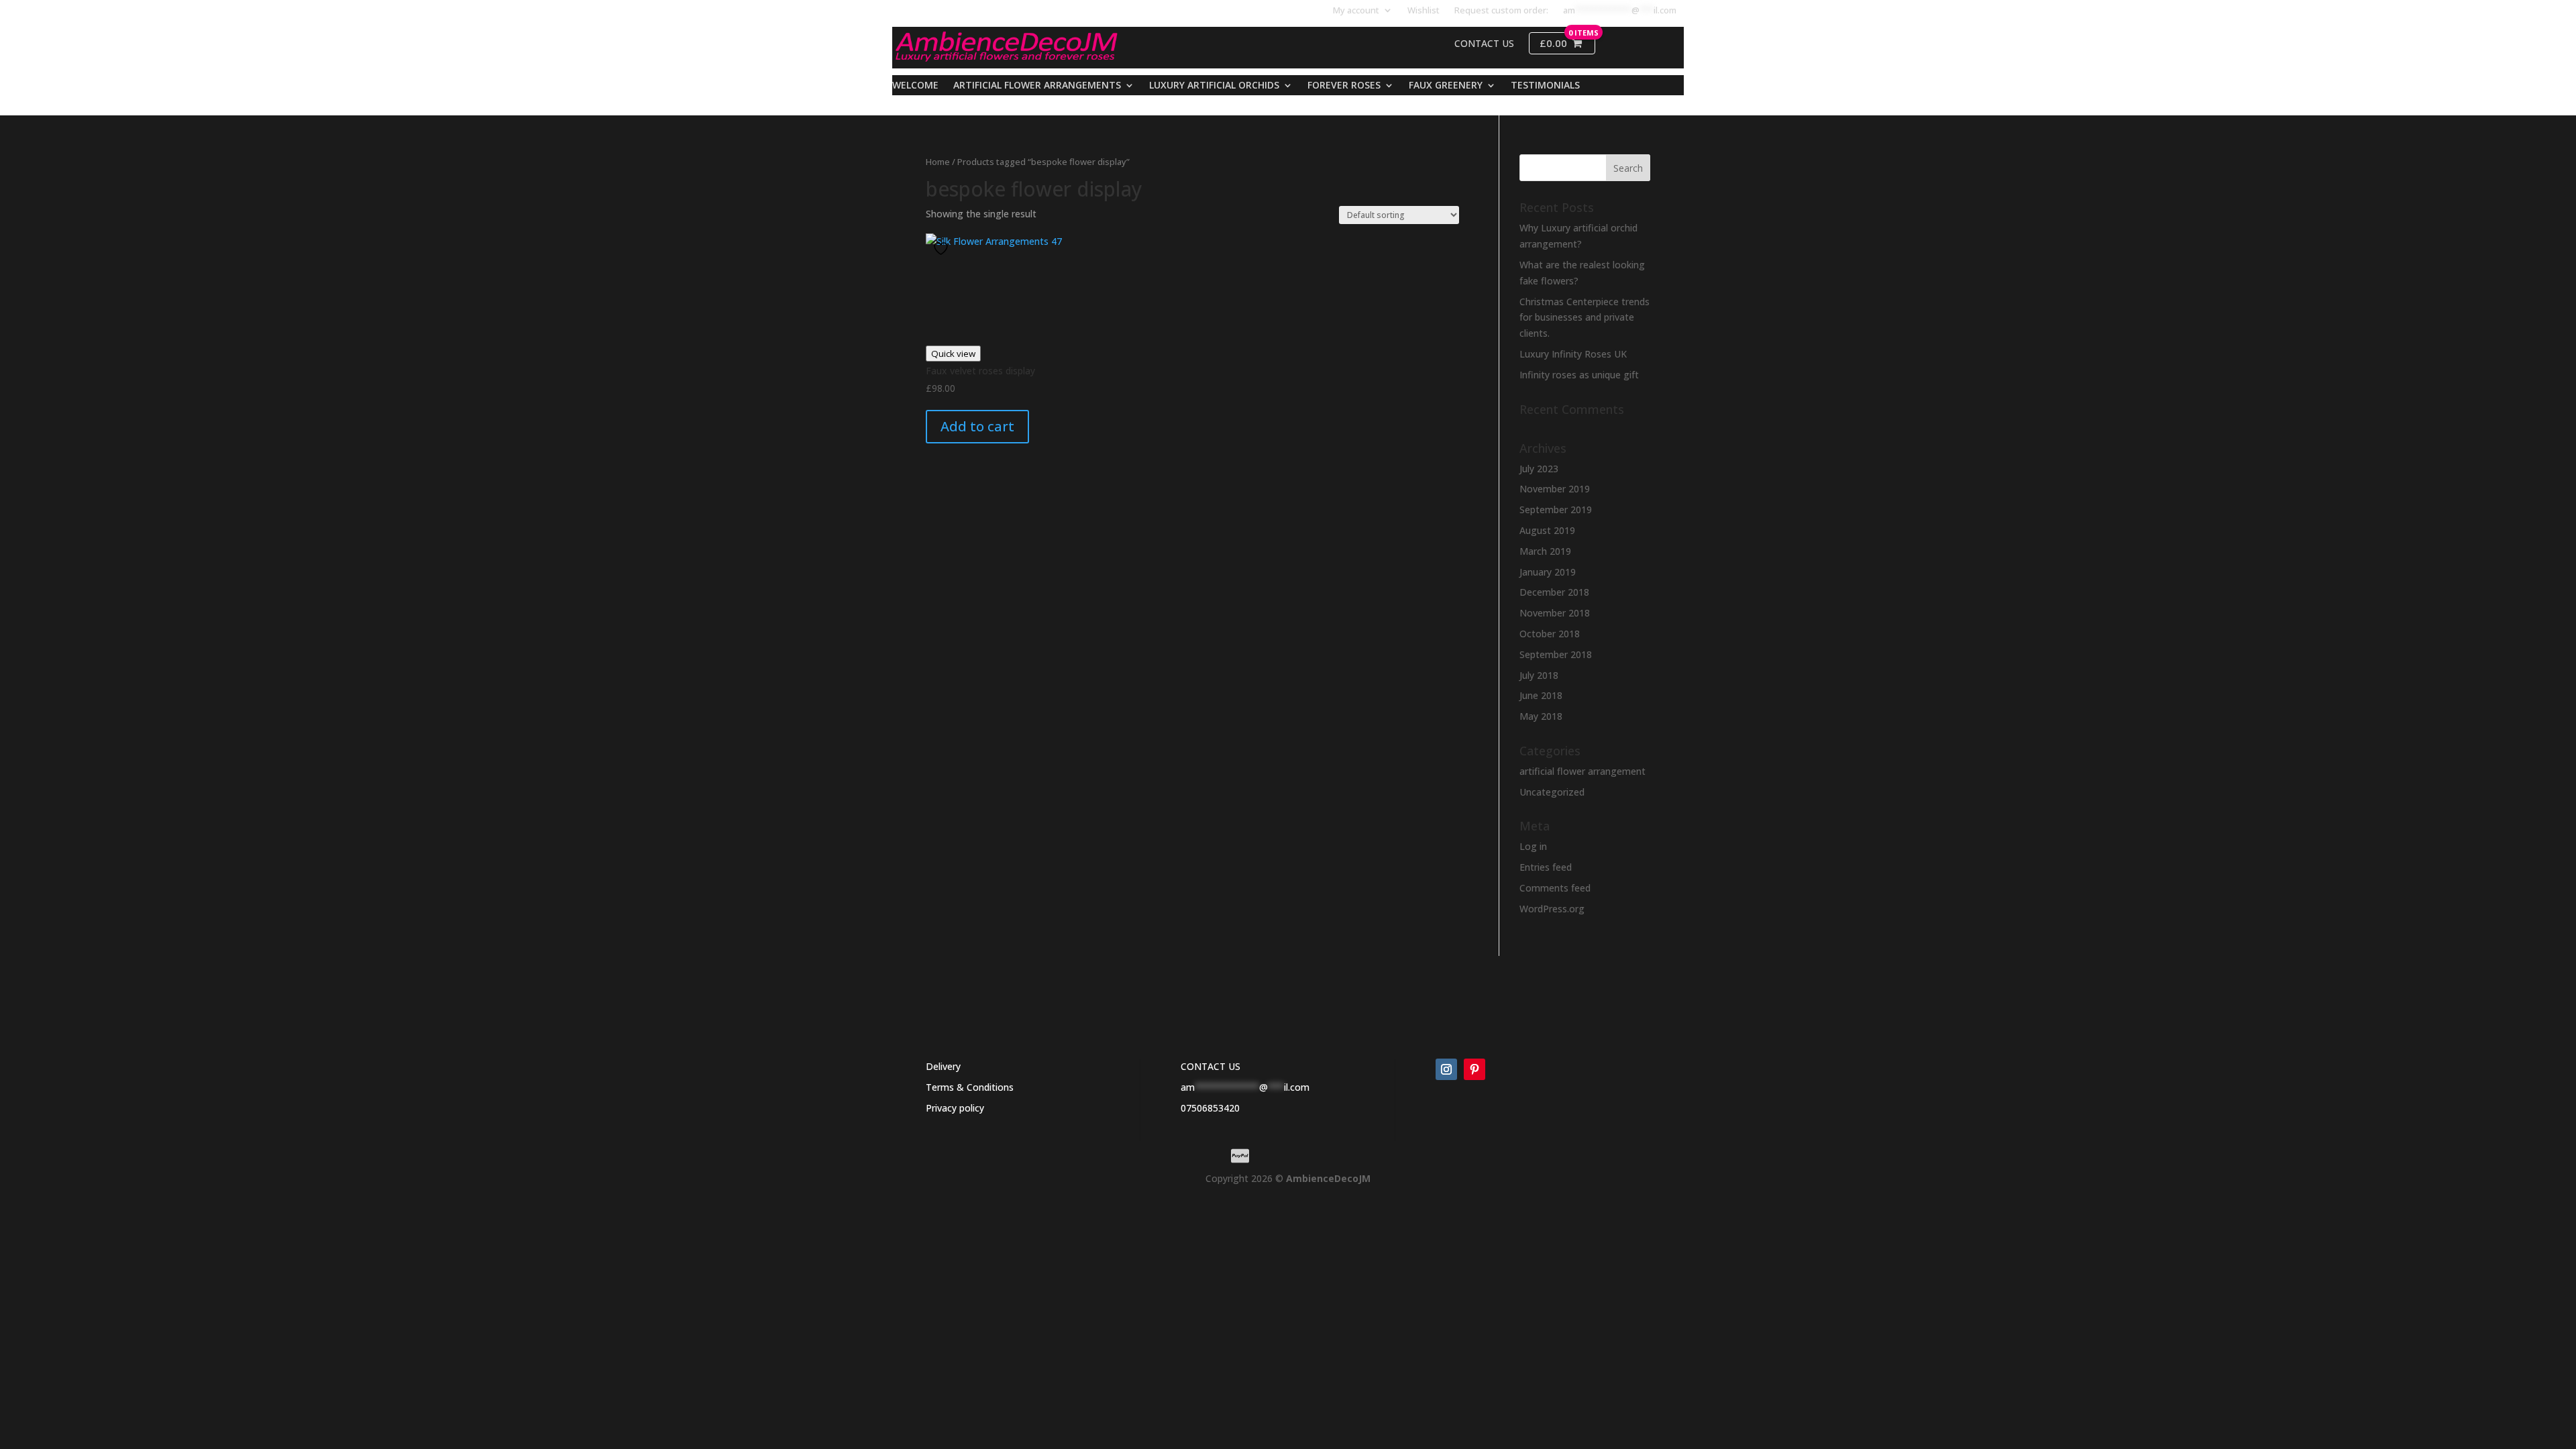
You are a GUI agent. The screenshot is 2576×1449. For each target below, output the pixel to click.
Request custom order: (1501, 11)
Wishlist (1424, 11)
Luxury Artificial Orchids (1214, 86)
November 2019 (1555, 489)
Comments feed (1555, 888)
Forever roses (1344, 86)
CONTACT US (1211, 1066)
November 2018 (1555, 613)
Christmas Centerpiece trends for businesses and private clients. (1585, 318)
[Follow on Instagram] (1446, 1069)
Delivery (943, 1066)
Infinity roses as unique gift (1579, 375)
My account (1356, 11)
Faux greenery (1446, 86)
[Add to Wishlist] (943, 249)
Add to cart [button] (977, 426)
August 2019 (1547, 530)
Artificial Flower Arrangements (1037, 86)
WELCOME (915, 86)
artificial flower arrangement (1582, 771)
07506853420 (1210, 1108)
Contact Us (1484, 44)
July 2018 (1539, 675)
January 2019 (1548, 572)
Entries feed (1546, 867)
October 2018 (1550, 634)
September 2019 (1556, 509)
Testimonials (1545, 86)
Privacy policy (955, 1108)
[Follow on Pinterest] (1474, 1069)
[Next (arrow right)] (2553, 724)
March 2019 (1545, 551)
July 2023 (1539, 469)
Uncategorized (1552, 792)
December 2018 (1554, 592)
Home (938, 162)
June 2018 (1541, 695)
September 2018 (1556, 654)
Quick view (953, 354)
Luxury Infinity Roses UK (1573, 354)
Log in (1533, 846)
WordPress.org (1552, 909)
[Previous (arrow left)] (23, 724)
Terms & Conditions (970, 1087)
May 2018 (1541, 716)
